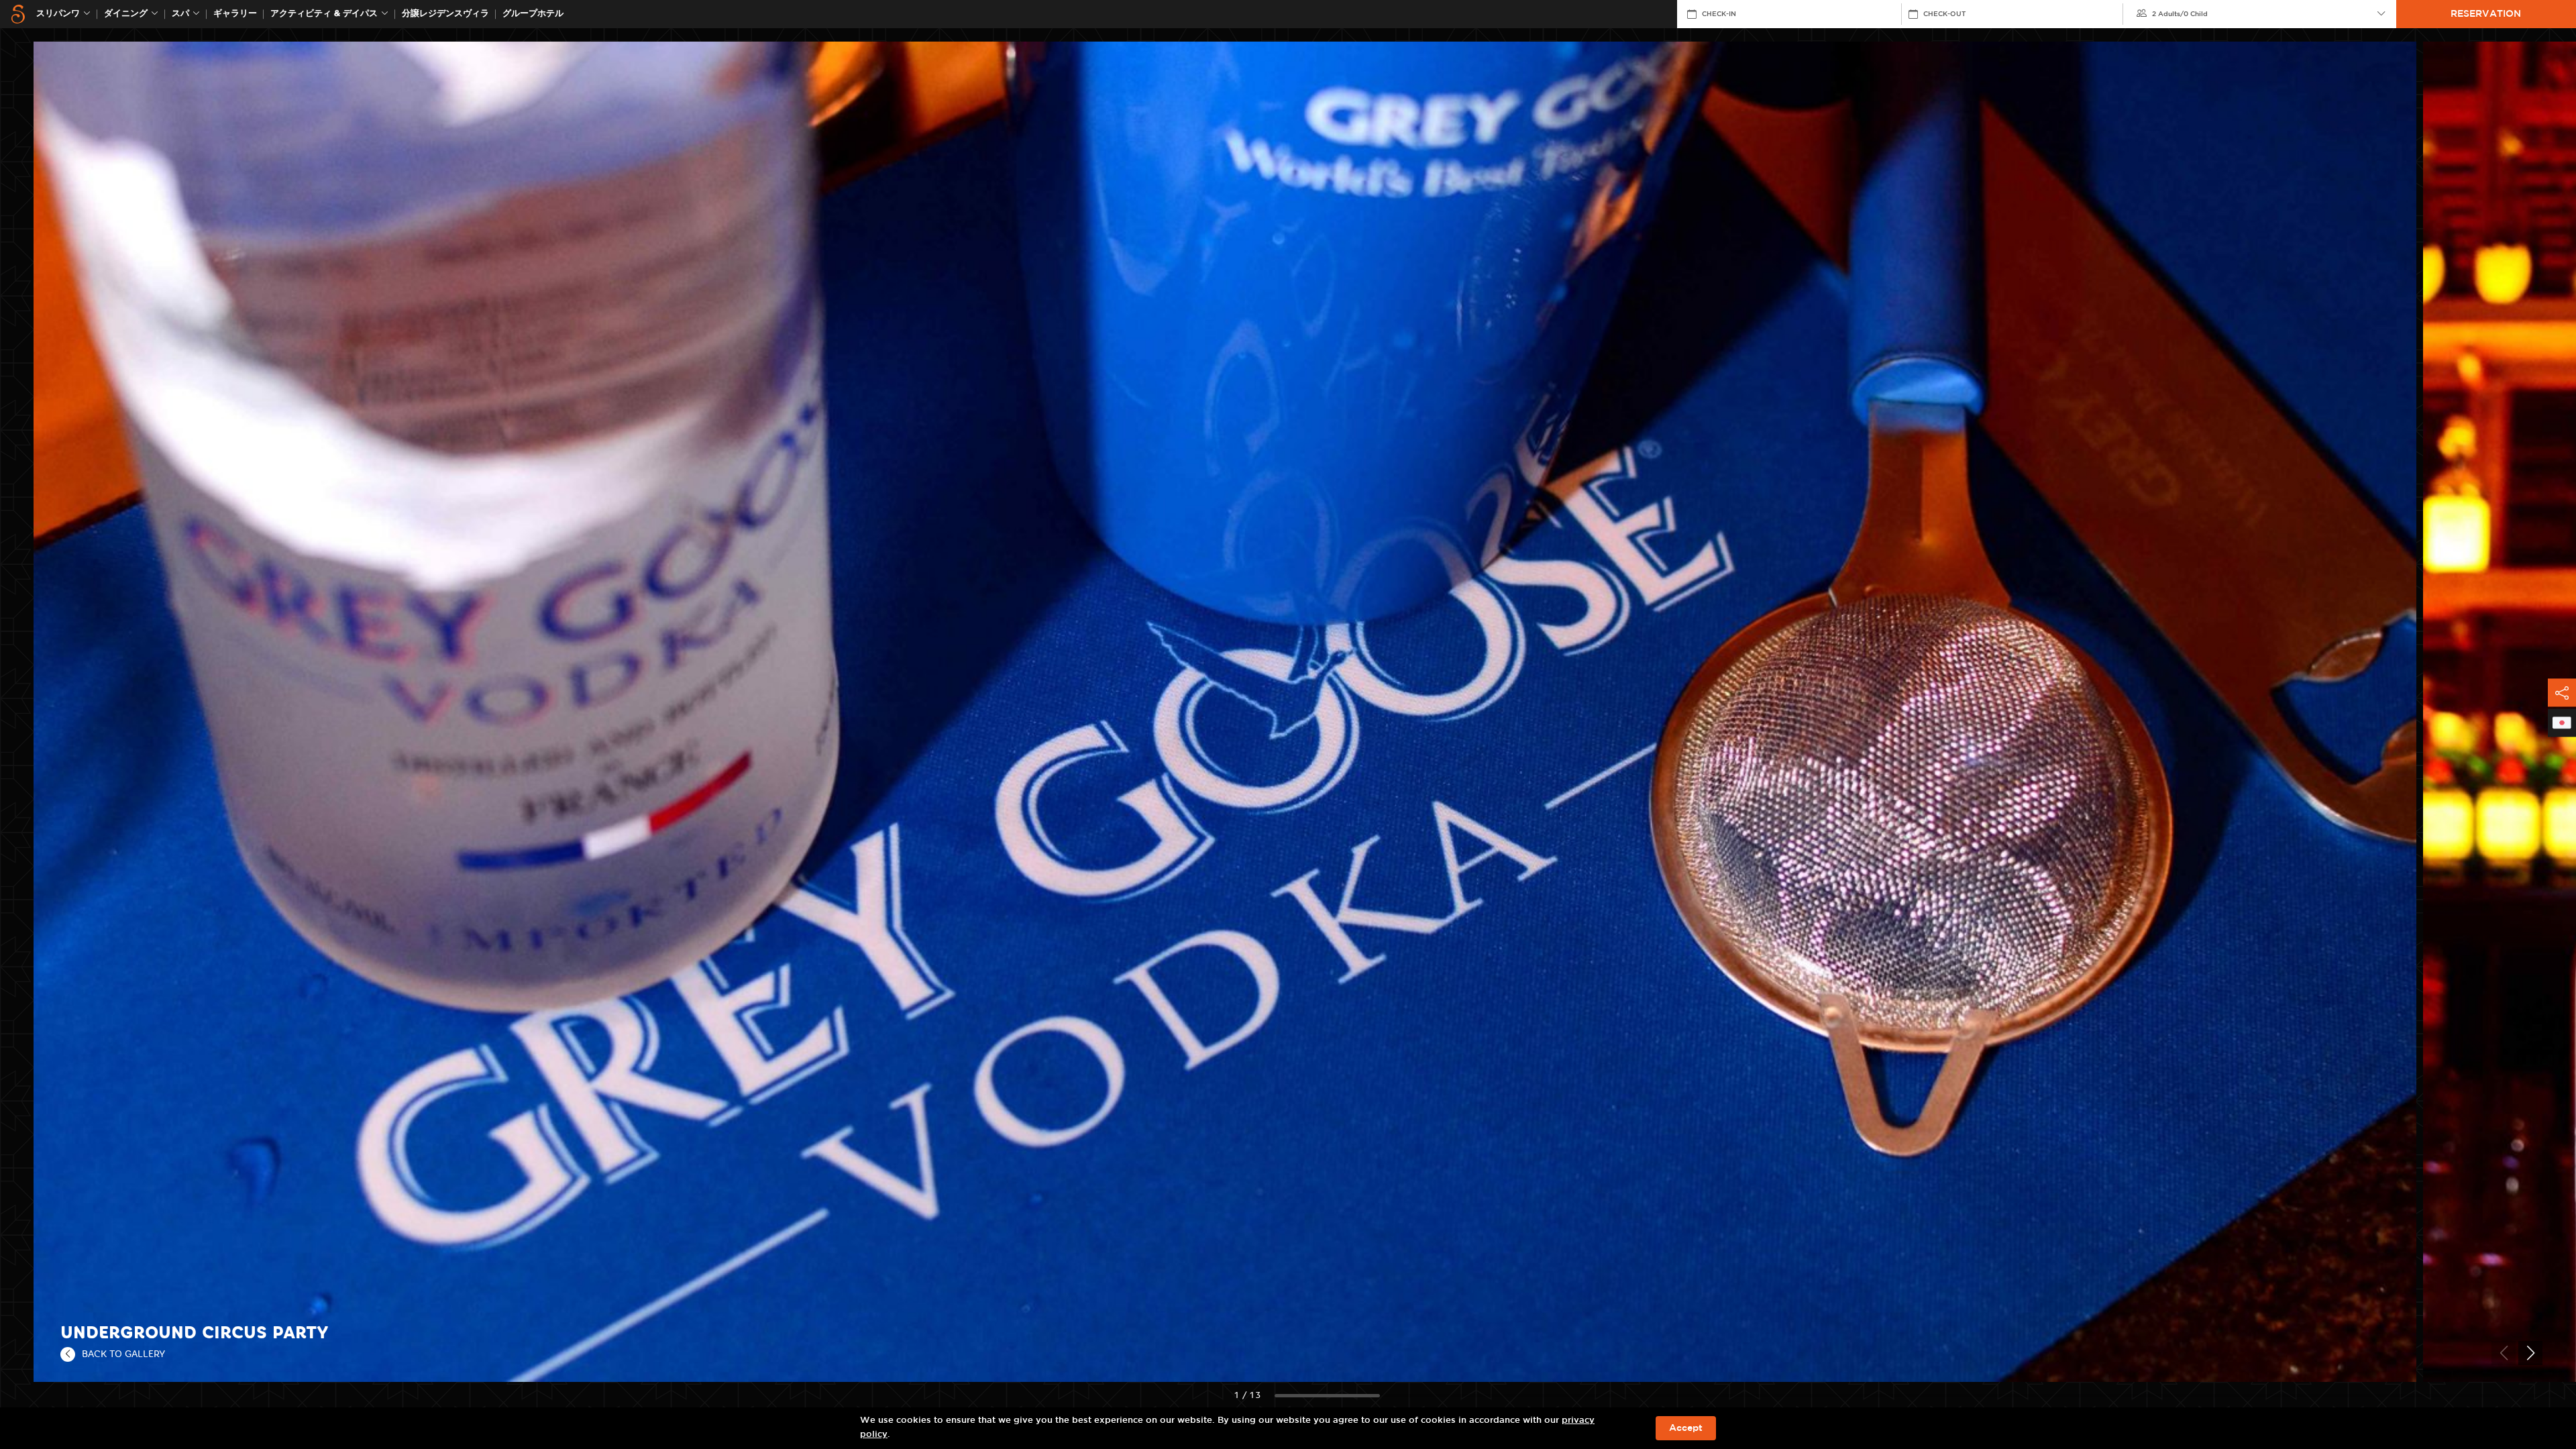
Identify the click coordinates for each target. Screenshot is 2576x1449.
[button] (2530, 1353)
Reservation (2486, 14)
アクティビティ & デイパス (324, 14)
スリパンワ (58, 14)
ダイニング (126, 14)
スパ (180, 14)
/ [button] (2180, 14)
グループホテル (533, 14)
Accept (1686, 1428)
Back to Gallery (123, 1354)
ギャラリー (235, 14)
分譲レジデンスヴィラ (445, 14)
